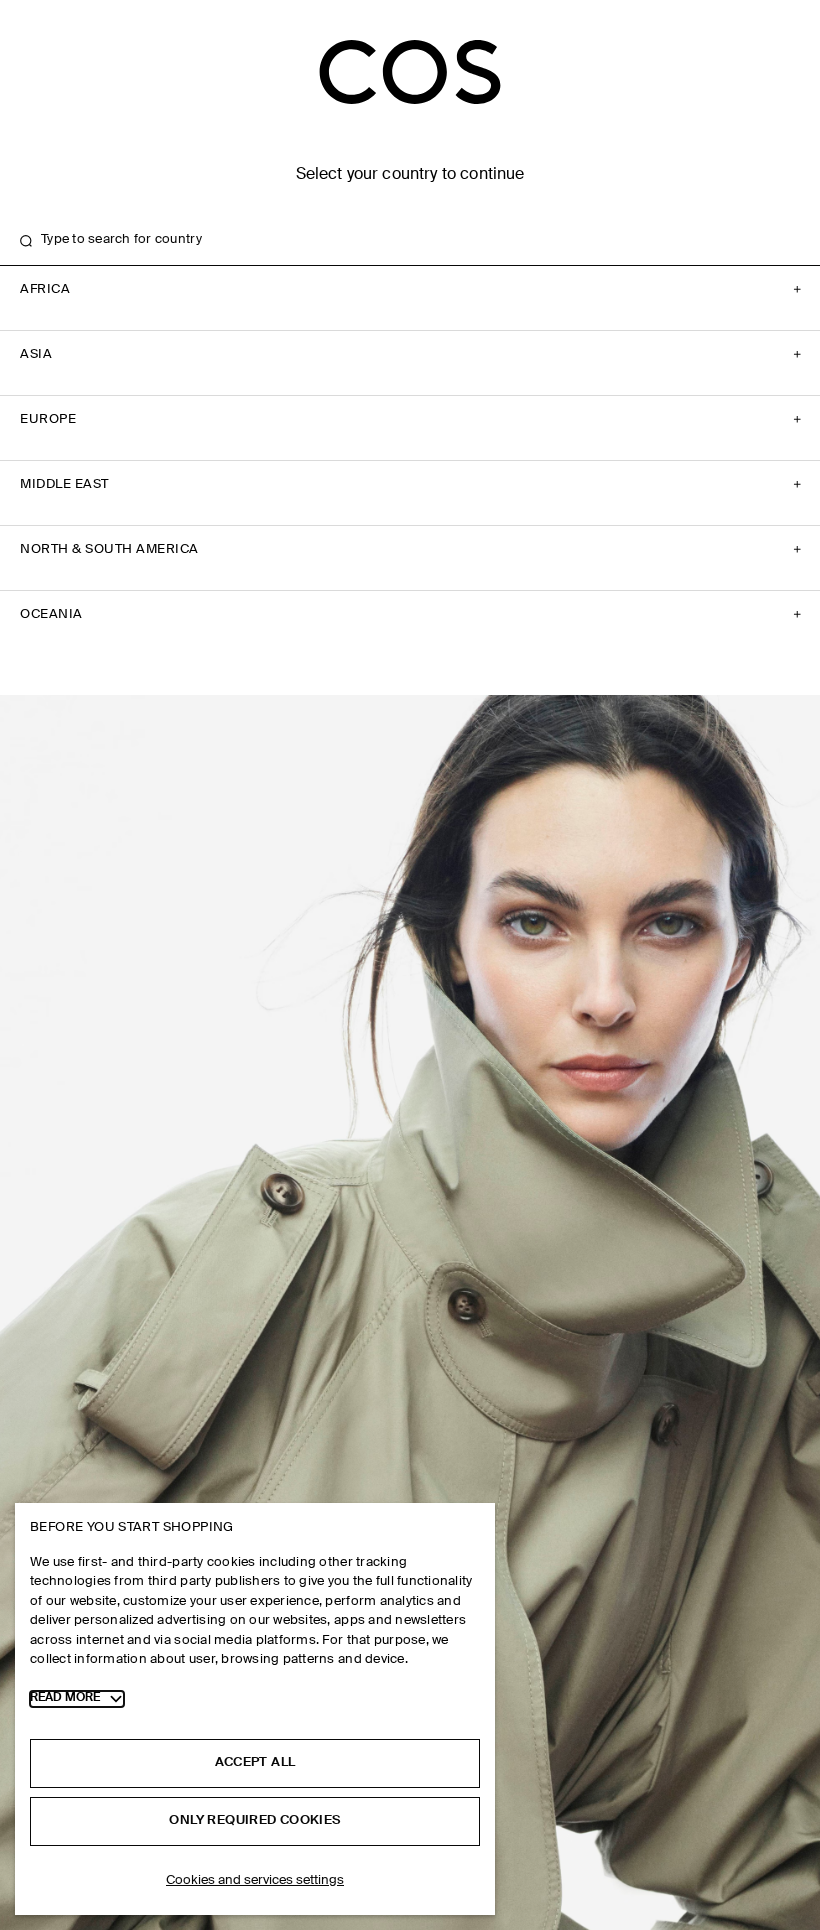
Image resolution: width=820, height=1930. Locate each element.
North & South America (109, 549)
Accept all (255, 1762)
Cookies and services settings (255, 1880)
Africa (45, 289)
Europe (48, 419)
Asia (36, 354)
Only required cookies (254, 1820)
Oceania (51, 614)
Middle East (64, 484)
